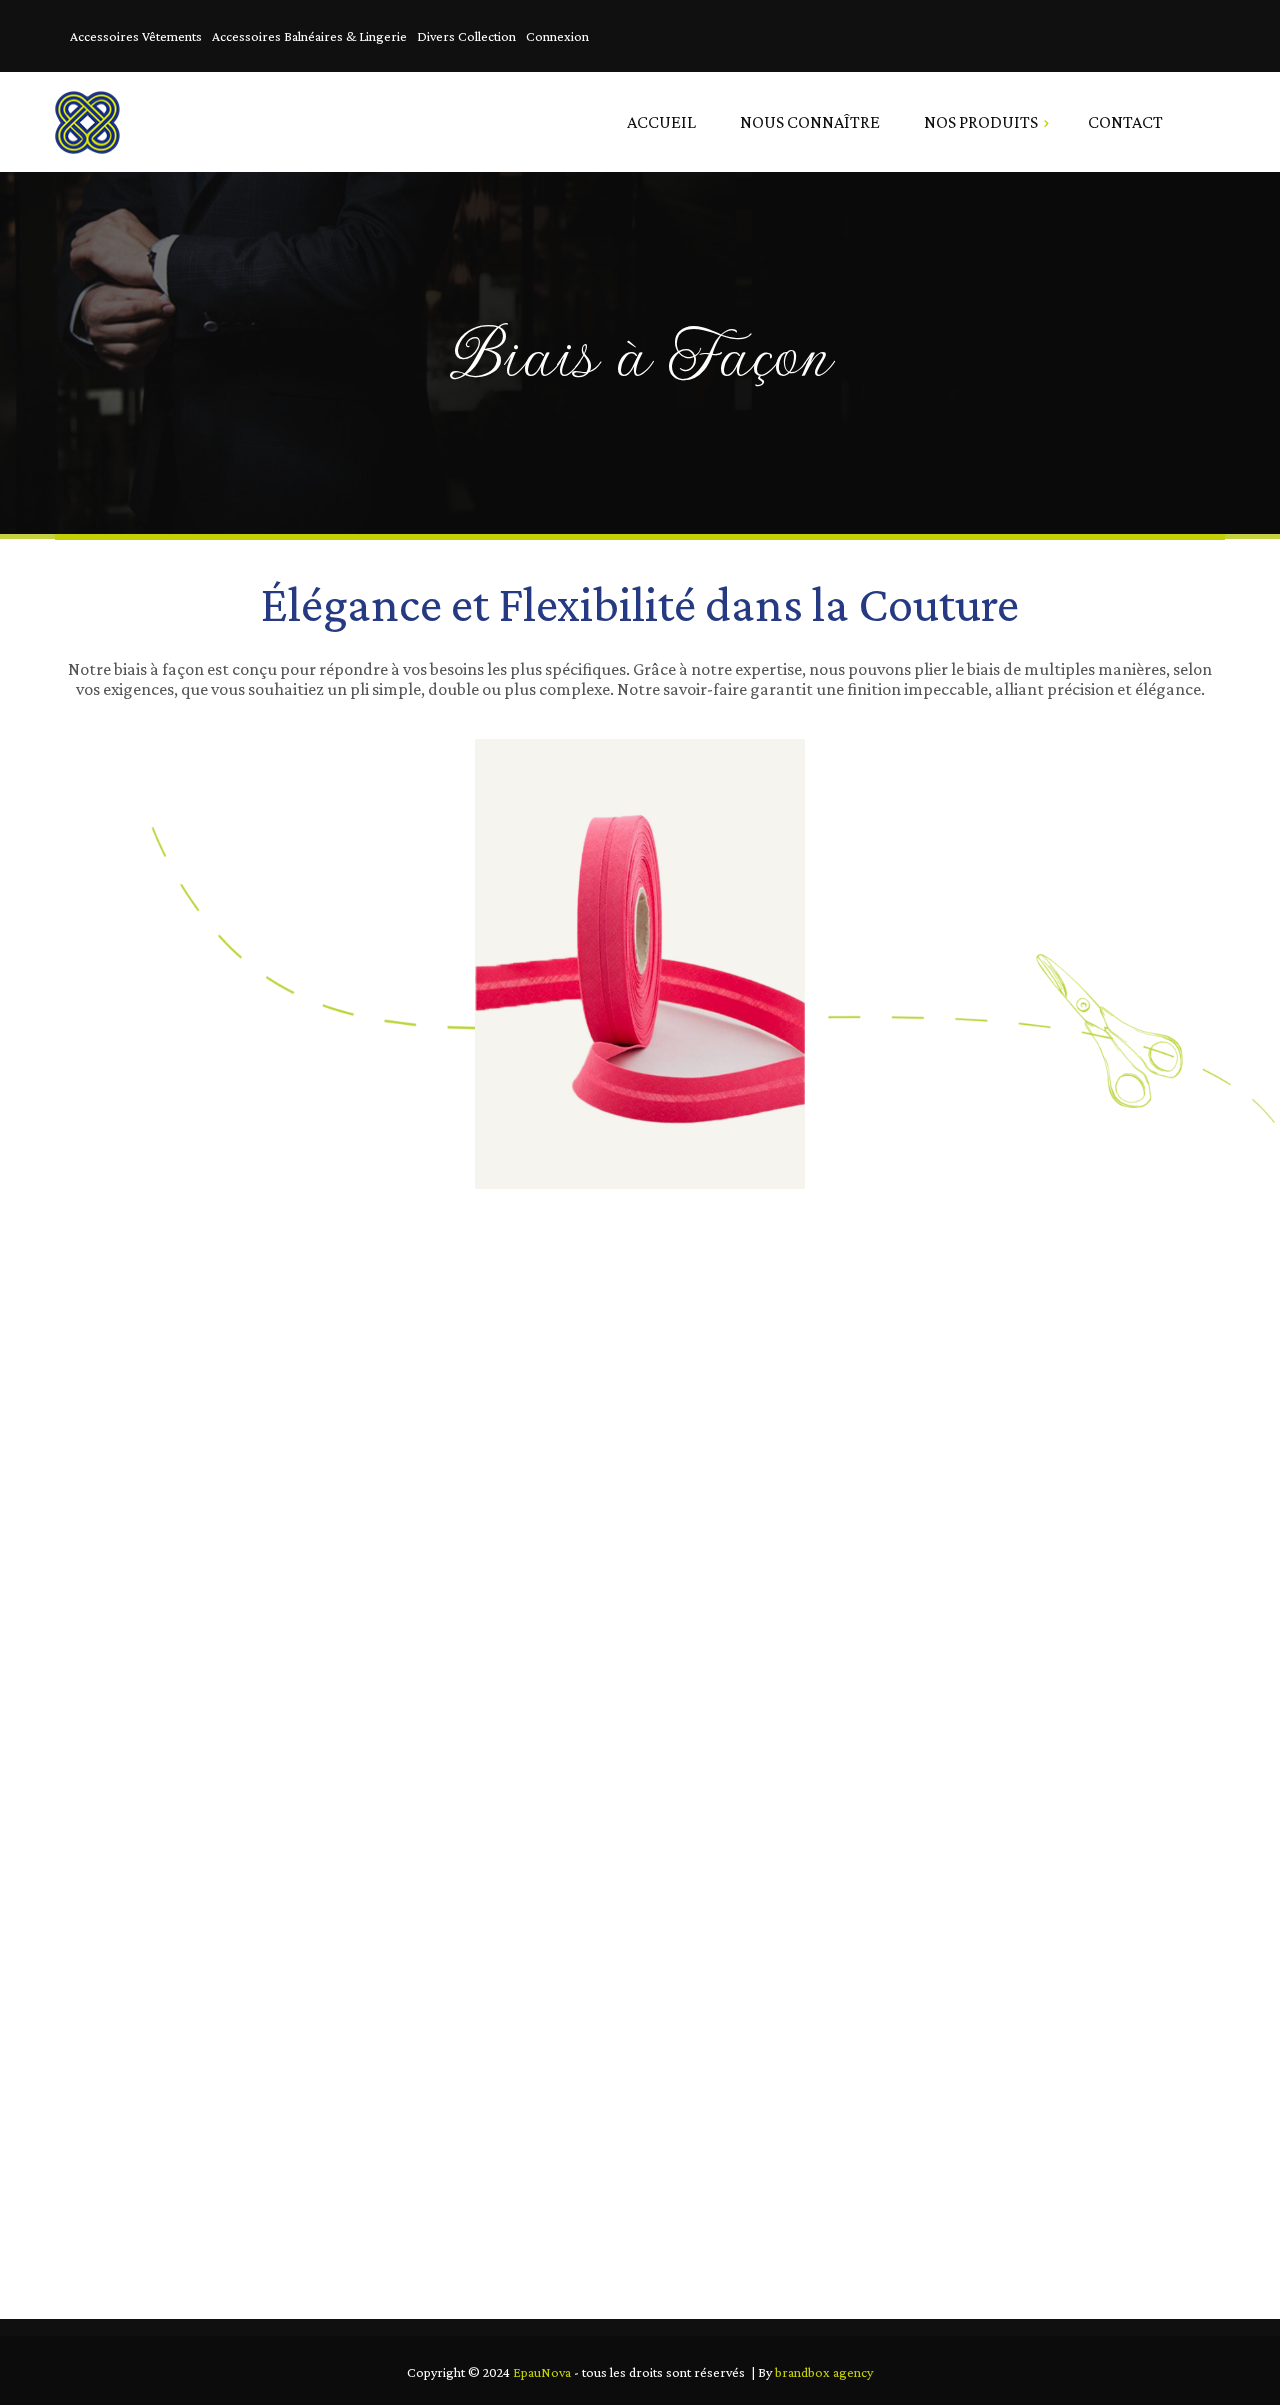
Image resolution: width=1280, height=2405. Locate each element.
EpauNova (542, 2372)
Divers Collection (466, 36)
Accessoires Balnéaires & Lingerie (309, 36)
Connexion (557, 36)
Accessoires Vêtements (136, 36)
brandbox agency (824, 2372)
